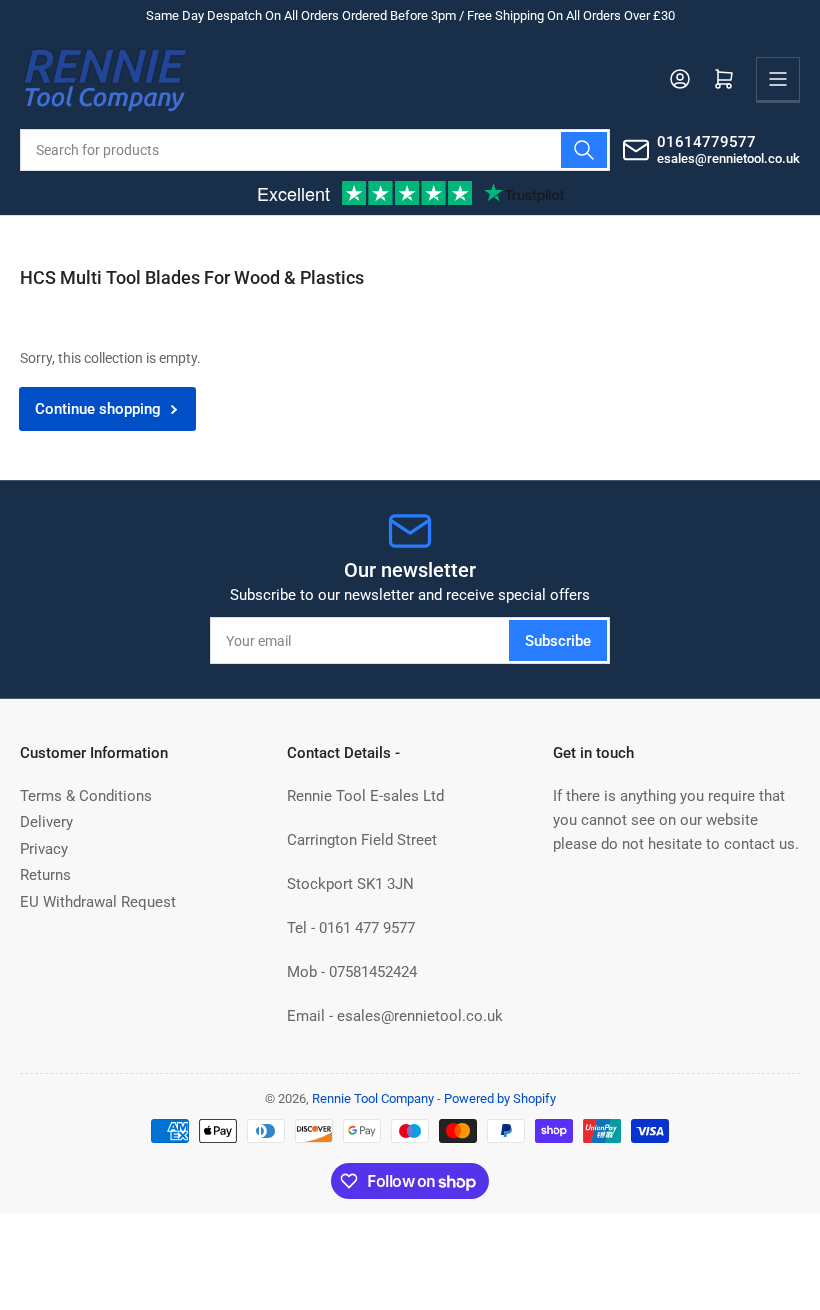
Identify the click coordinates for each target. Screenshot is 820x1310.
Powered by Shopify (500, 1098)
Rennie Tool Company (373, 1098)
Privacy (44, 849)
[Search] (584, 150)
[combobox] (315, 150)
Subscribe (558, 641)
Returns (45, 875)
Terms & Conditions (86, 796)
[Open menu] (778, 79)
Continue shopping (98, 409)
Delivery (46, 822)
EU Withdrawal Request (98, 902)
